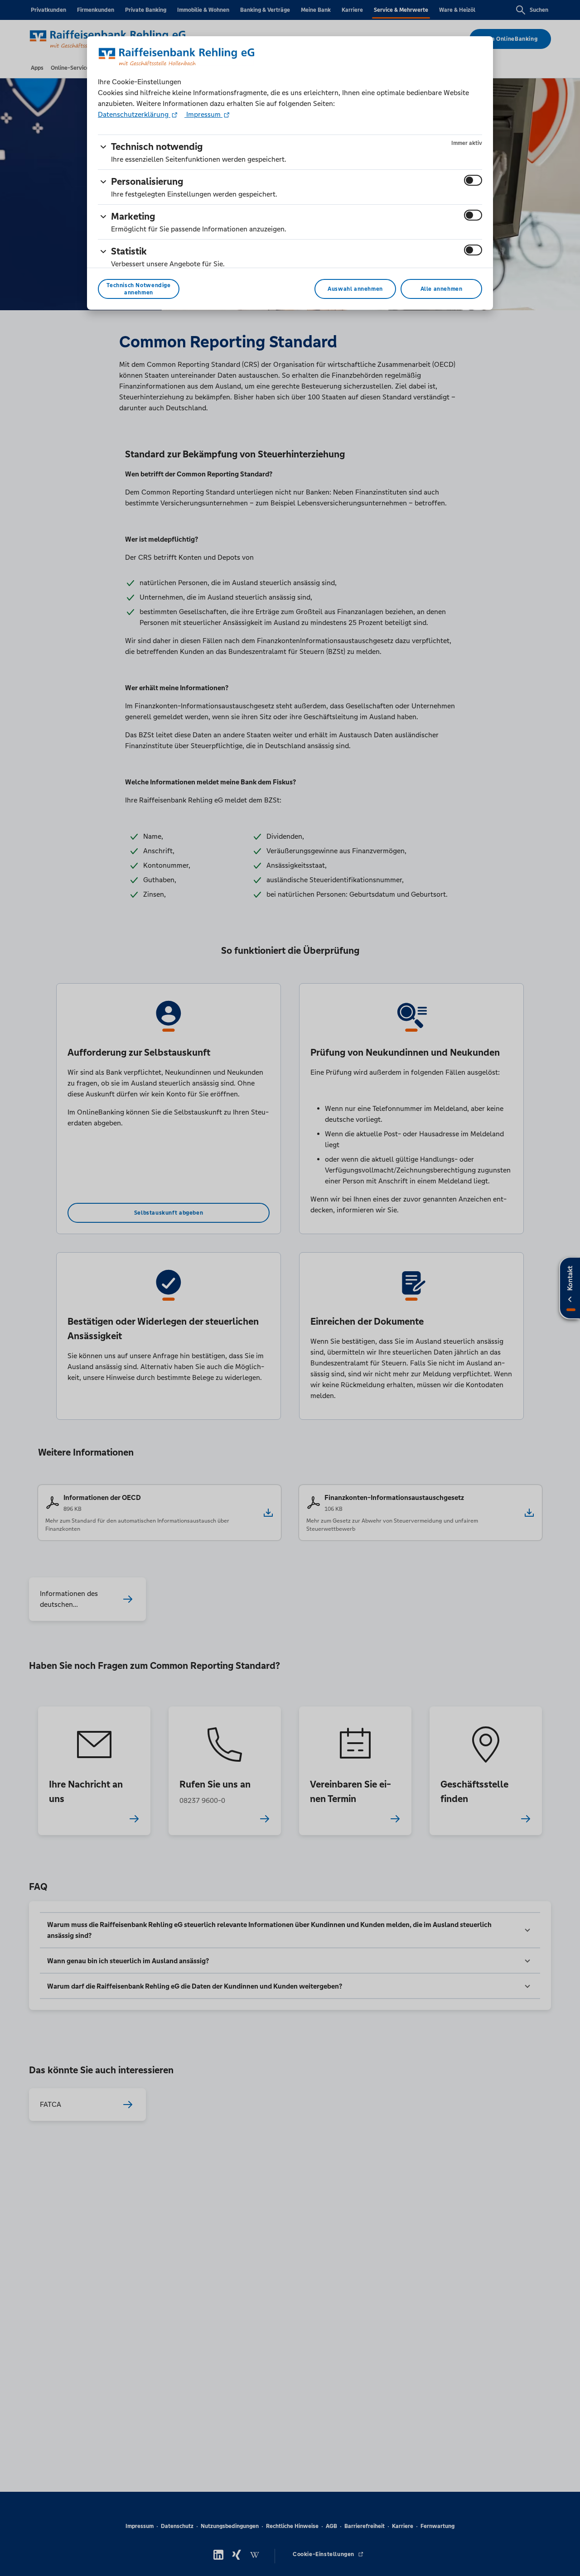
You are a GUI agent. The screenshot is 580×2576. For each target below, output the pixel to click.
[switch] (473, 180)
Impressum (203, 114)
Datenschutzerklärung (134, 114)
